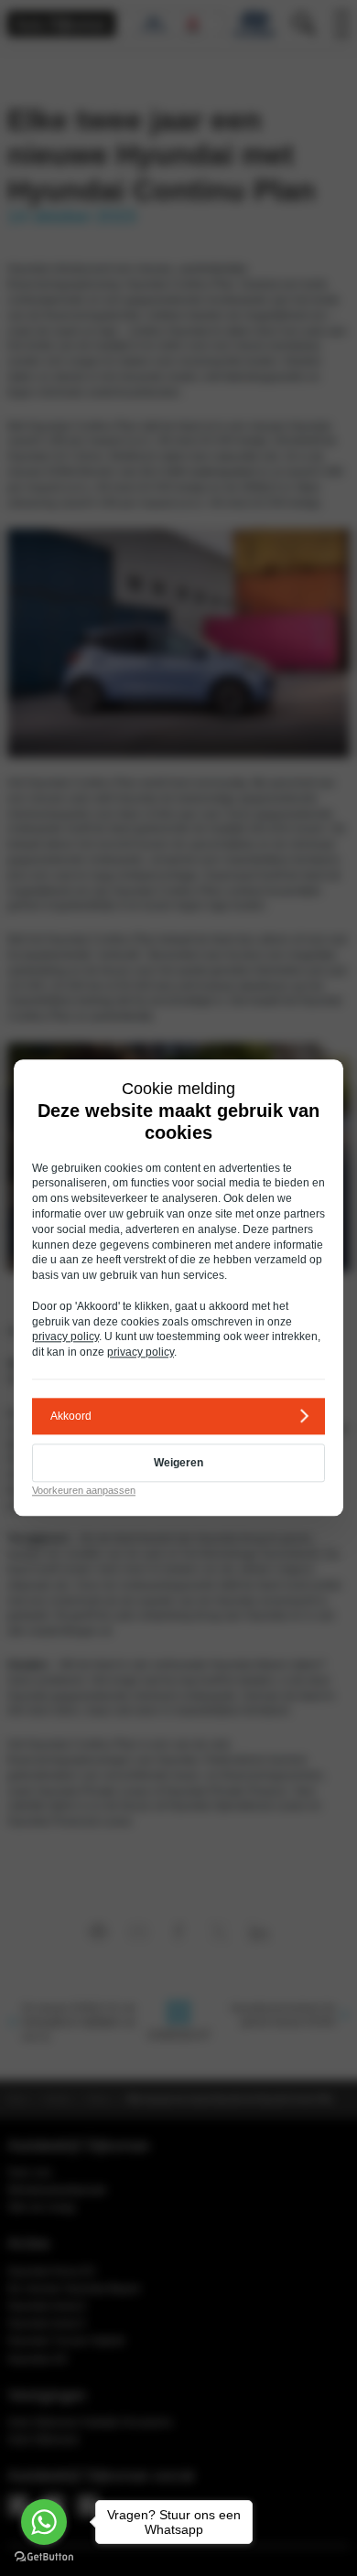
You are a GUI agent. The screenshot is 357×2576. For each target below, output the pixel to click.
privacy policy (65, 1337)
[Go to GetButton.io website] (44, 2557)
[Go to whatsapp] (44, 2522)
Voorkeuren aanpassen (84, 1490)
